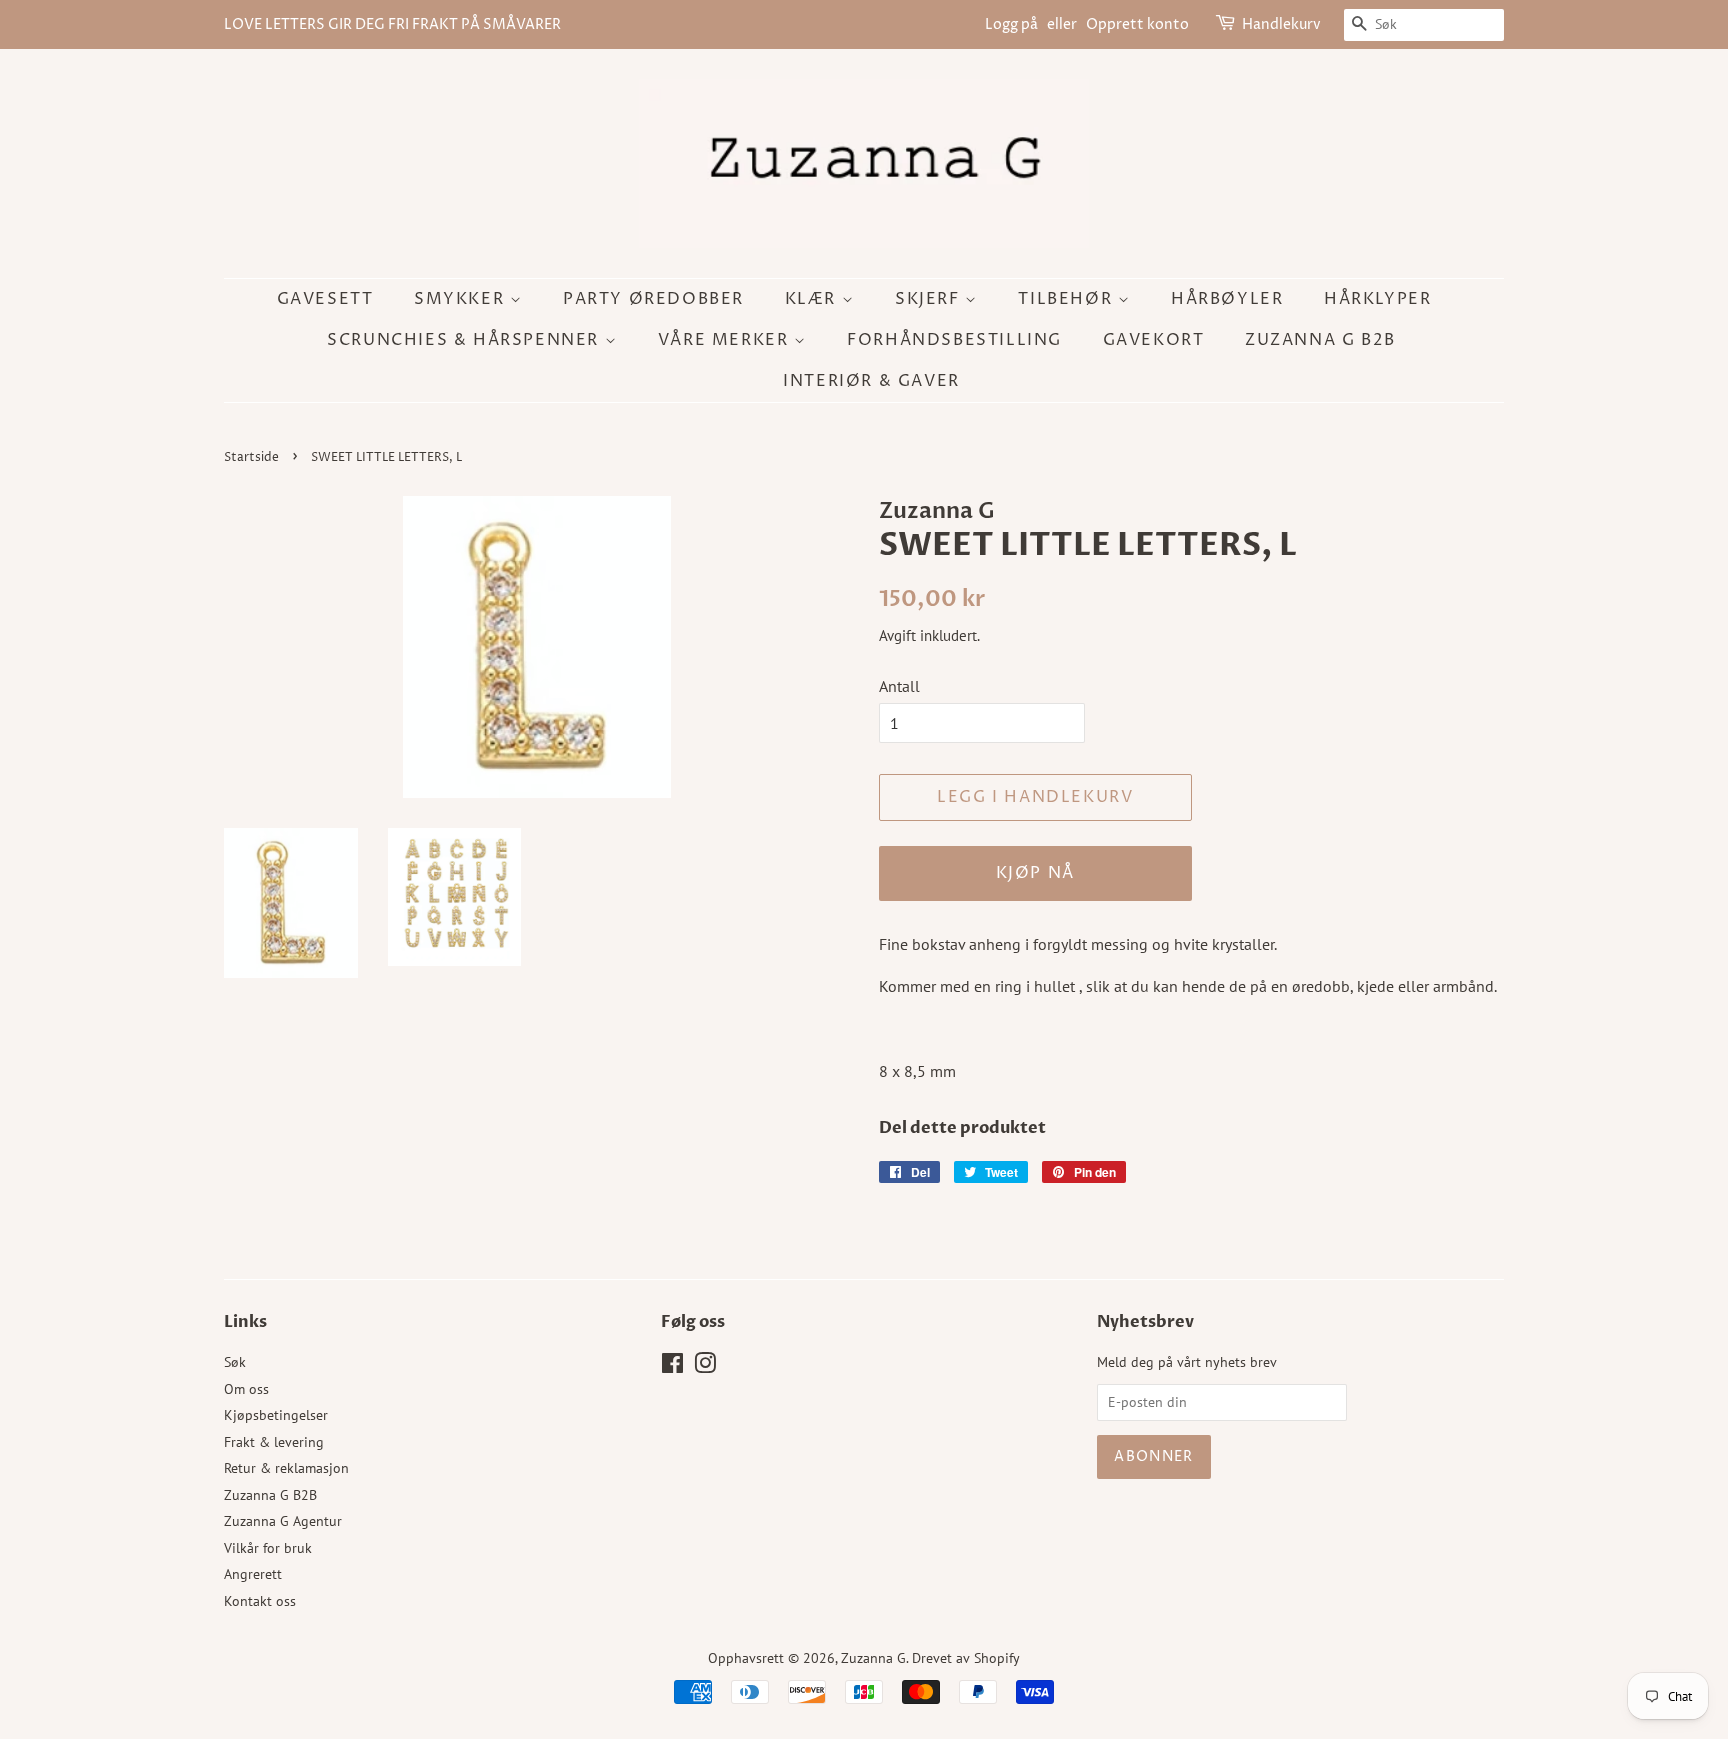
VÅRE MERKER (726, 340)
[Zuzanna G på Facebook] (672, 1367)
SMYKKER (462, 299)
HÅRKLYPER (1377, 299)
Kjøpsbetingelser (276, 1415)
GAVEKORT (1154, 340)
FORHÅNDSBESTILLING (954, 340)
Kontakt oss (260, 1601)
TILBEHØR (1067, 299)
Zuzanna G (873, 1658)
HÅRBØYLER (1227, 299)
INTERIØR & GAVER (871, 381)
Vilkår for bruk (268, 1548)
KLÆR (813, 299)
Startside (251, 457)
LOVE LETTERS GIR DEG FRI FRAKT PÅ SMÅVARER (392, 24)
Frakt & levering (274, 1442)
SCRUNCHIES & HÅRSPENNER (465, 340)
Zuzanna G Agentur (283, 1521)
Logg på (1011, 24)
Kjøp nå (1035, 873)
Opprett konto (1137, 24)
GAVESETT (325, 299)
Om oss (246, 1389)
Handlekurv (1281, 24)
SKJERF (930, 299)
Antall (899, 686)
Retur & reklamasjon (286, 1468)
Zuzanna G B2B (1320, 340)
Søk (235, 1362)
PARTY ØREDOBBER (653, 299)
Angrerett (253, 1574)
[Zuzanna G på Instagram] (705, 1367)
